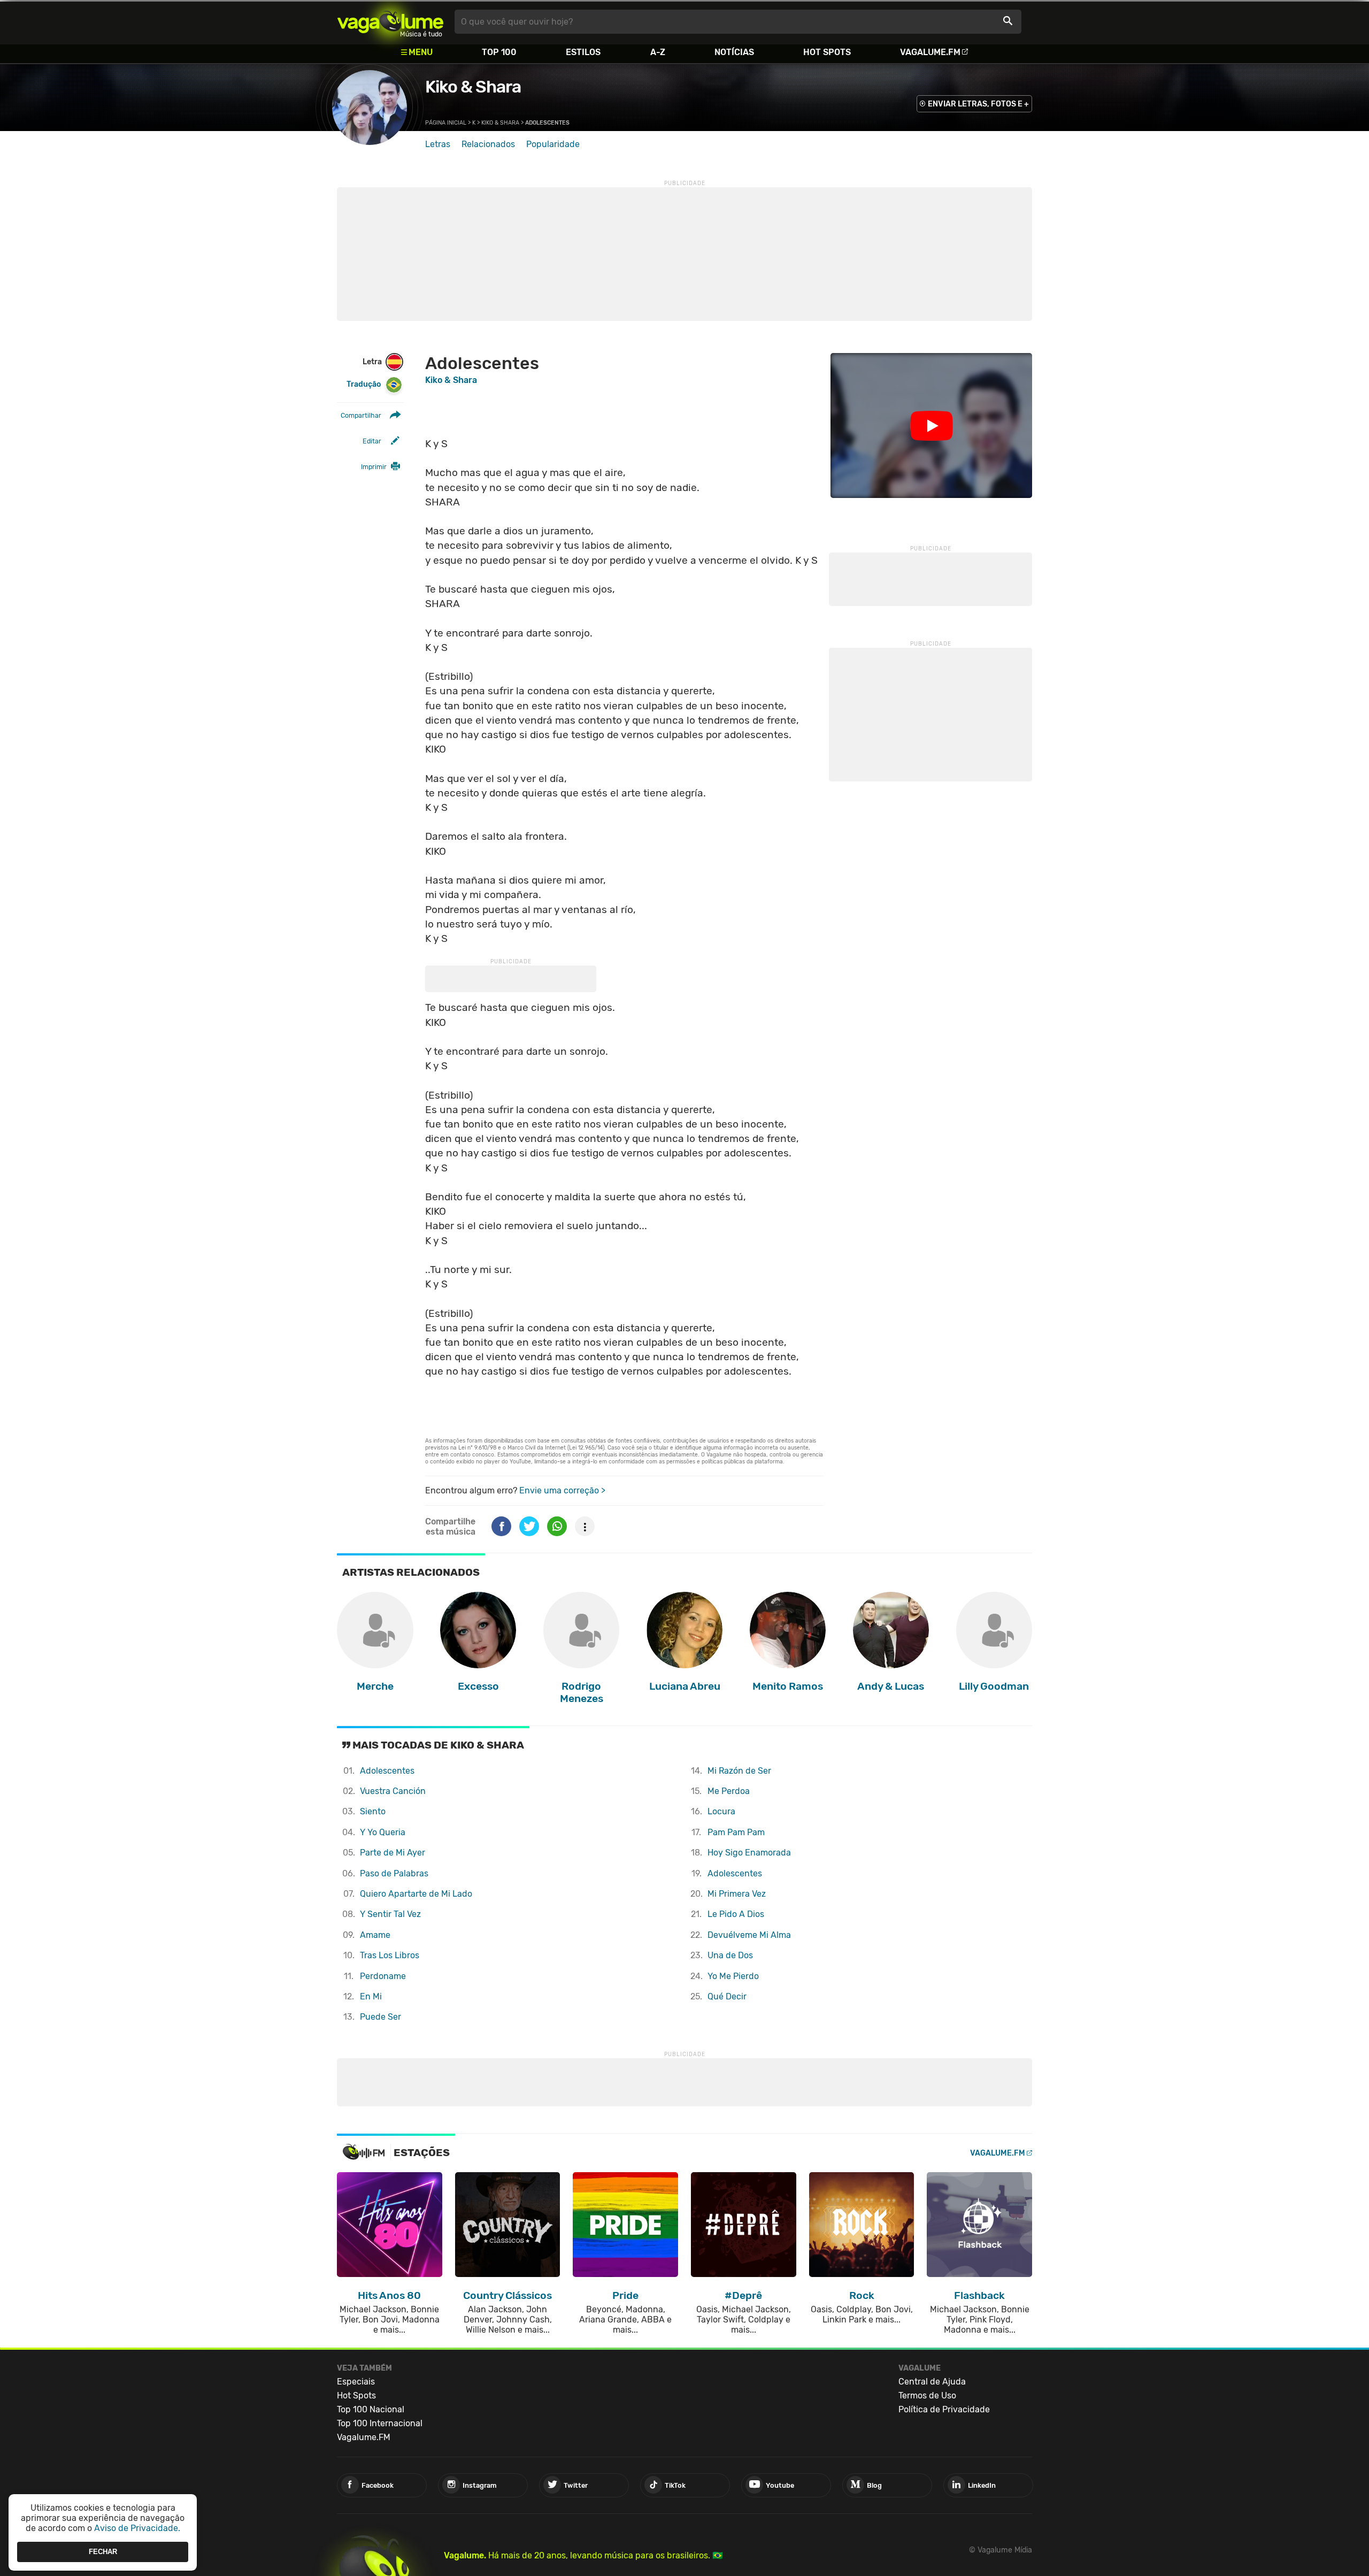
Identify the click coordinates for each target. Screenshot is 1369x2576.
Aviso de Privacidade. (137, 2528)
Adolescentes (387, 1771)
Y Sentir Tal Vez (390, 1914)
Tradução (364, 384)
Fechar (103, 2552)
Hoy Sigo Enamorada (749, 1853)
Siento (373, 1811)
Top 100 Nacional (371, 2409)
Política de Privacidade (944, 2409)
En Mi (371, 1996)
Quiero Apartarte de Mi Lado (416, 1894)
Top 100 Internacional (380, 2423)
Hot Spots (827, 52)
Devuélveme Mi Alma (749, 1935)
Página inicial (446, 123)
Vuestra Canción (393, 1791)
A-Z (658, 52)
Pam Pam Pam (736, 1832)
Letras (438, 144)
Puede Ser (380, 2017)
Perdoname (383, 1976)
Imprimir (374, 467)
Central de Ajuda (932, 2382)
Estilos (583, 52)
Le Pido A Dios (736, 1914)
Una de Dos (730, 1955)
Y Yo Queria (383, 1832)
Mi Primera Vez (737, 1894)
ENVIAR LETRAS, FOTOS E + (978, 104)
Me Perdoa (729, 1791)
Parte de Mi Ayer (393, 1853)
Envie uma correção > (562, 1490)
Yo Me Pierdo (733, 1976)
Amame (375, 1935)
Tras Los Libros (390, 1955)
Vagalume (390, 22)
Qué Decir (727, 1996)
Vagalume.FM (930, 52)
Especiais (356, 2382)
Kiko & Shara (473, 87)
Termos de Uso (927, 2395)
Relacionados (488, 144)
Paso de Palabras (394, 1873)
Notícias (734, 52)
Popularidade (553, 144)
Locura (721, 1811)
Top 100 (499, 52)
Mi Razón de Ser (739, 1771)
